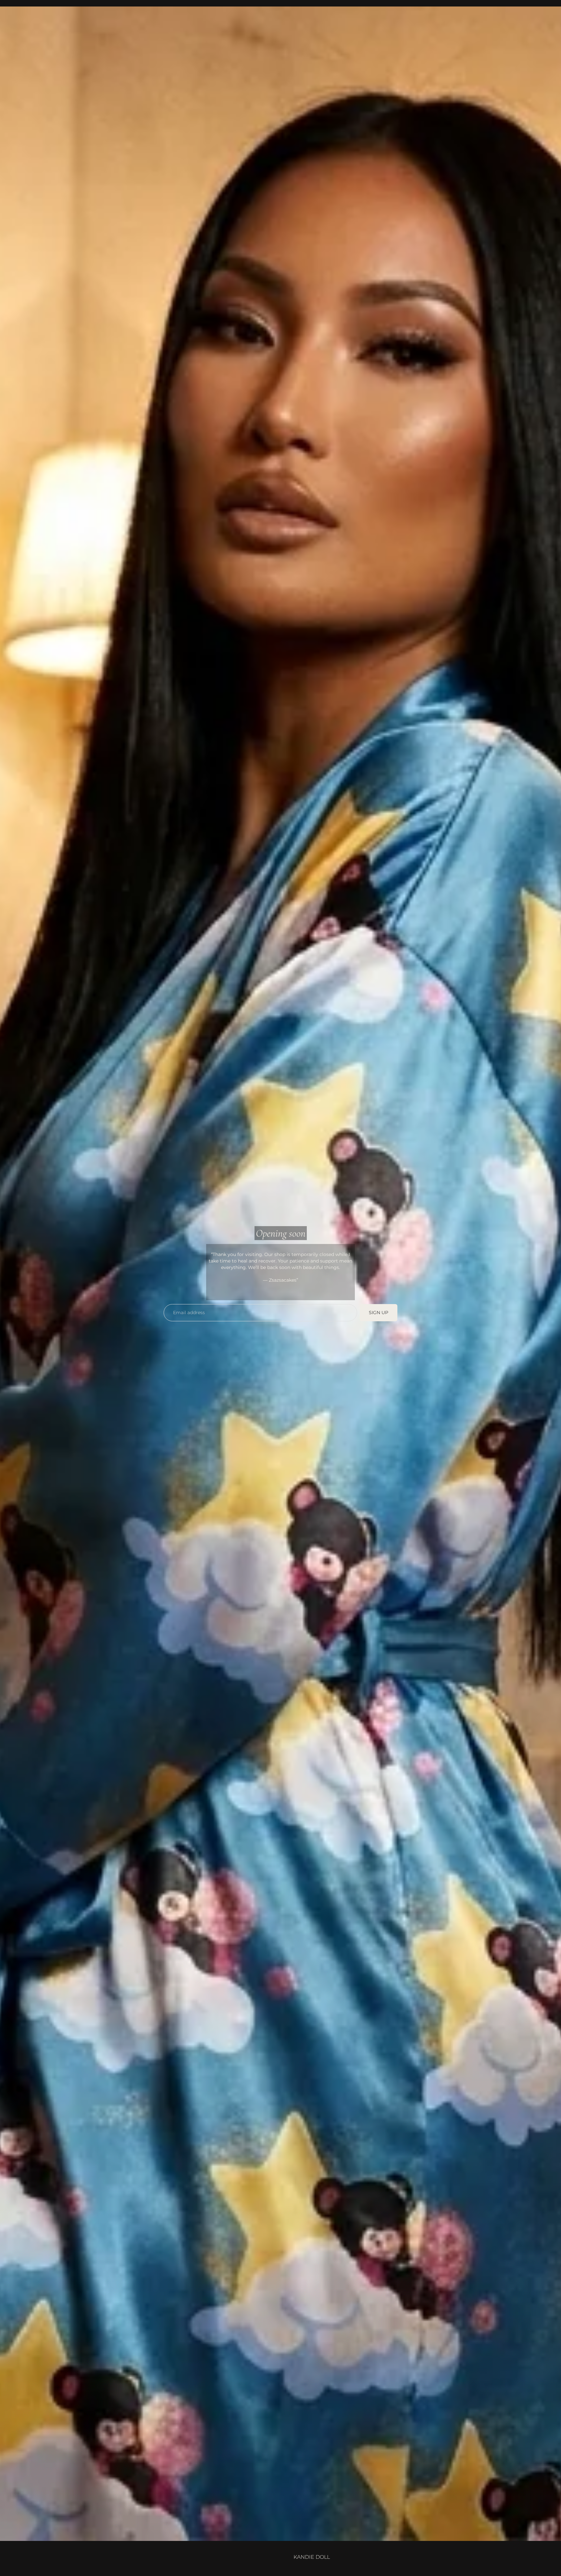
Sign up (379, 1313)
